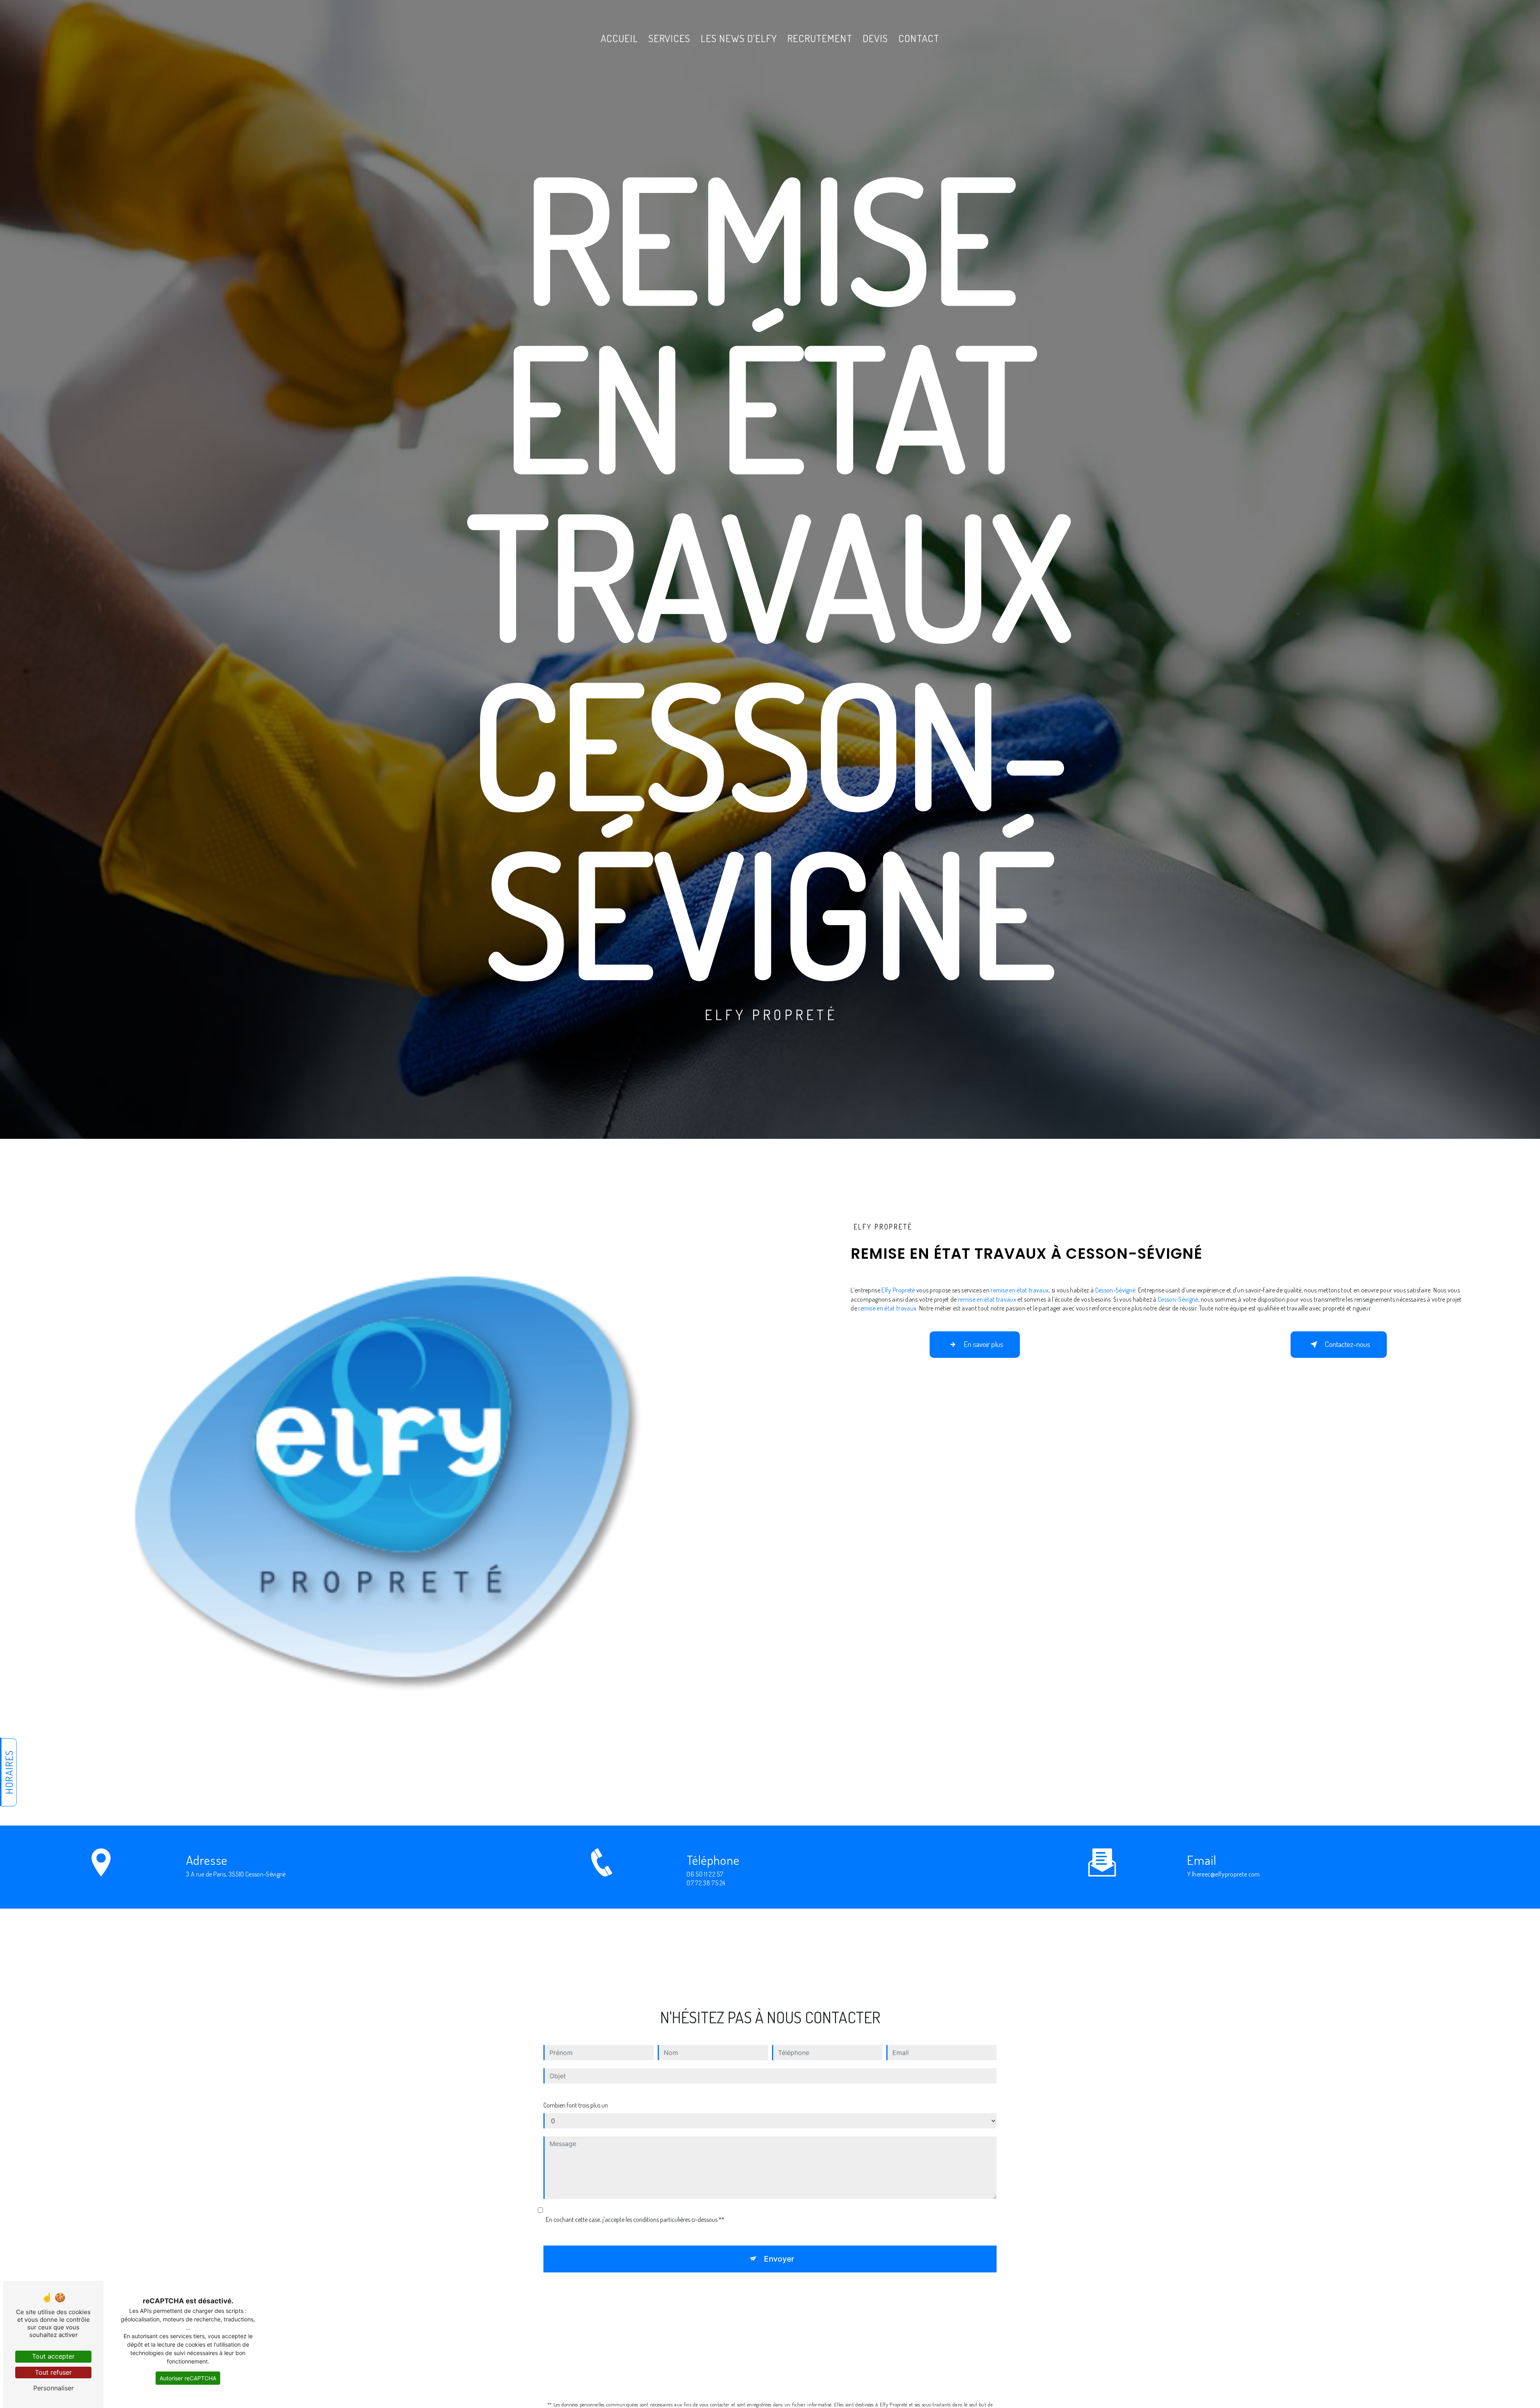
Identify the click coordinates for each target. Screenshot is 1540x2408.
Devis (875, 38)
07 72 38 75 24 (706, 1883)
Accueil (619, 38)
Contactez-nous (1347, 1344)
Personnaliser (54, 2388)
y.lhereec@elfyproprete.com (1223, 1874)
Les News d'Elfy (739, 38)
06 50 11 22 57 (705, 1874)
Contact (919, 38)
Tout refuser (53, 2372)
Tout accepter (53, 2356)
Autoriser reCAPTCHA (188, 2378)
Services (669, 38)
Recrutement (820, 38)
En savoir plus (984, 1344)
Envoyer (779, 2259)
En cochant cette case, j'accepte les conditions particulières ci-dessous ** (635, 2219)
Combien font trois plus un (576, 2105)
